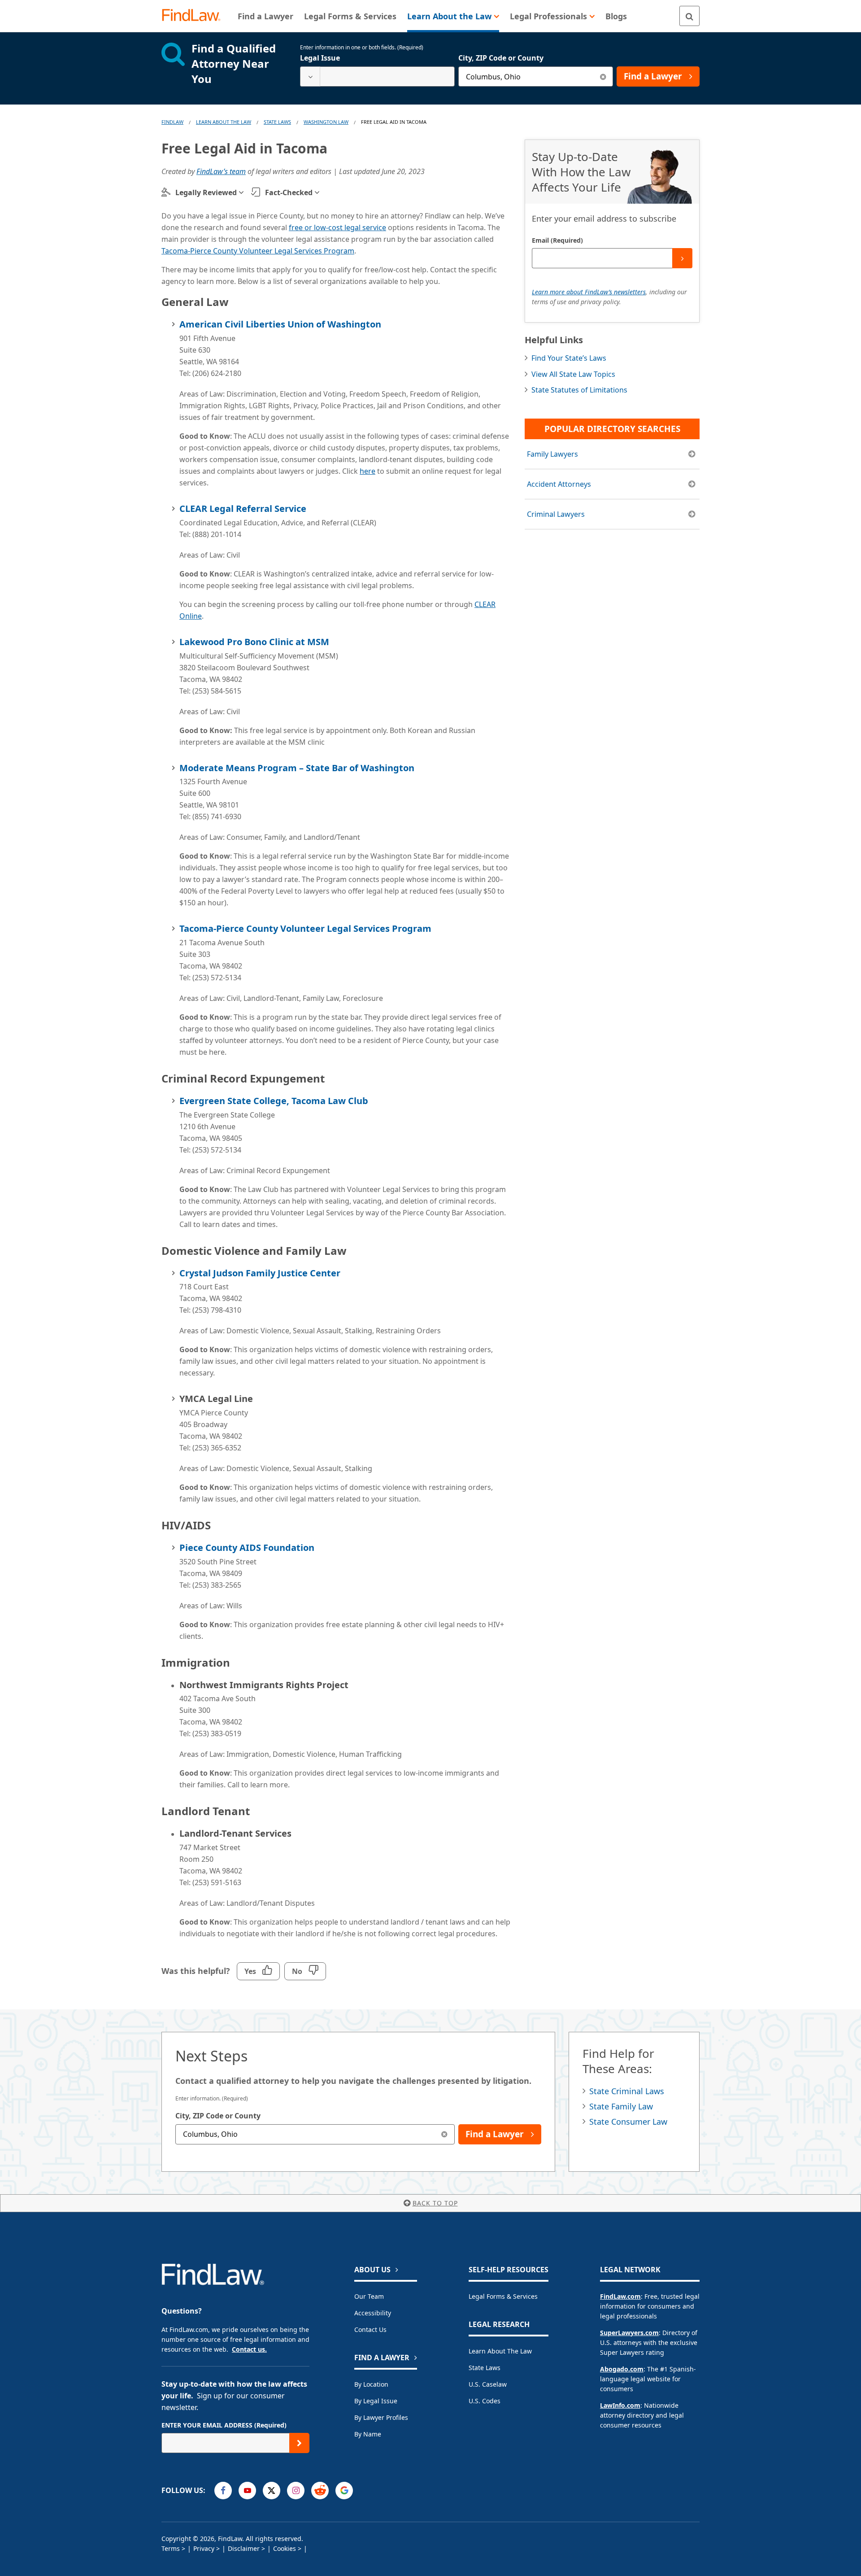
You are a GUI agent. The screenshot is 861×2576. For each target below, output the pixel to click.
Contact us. (249, 2349)
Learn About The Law (224, 122)
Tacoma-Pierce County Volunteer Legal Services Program (258, 251)
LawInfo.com (620, 2405)
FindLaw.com (620, 2296)
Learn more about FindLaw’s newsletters (589, 292)
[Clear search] (603, 76)
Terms (171, 2548)
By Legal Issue (376, 2401)
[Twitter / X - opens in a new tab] (272, 2491)
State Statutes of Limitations (579, 390)
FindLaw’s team (221, 171)
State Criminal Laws (627, 2091)
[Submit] (682, 258)
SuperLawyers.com (629, 2333)
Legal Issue (320, 58)
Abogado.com (622, 2369)
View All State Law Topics (573, 374)
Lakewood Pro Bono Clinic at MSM (254, 642)
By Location (371, 2384)
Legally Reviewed (206, 192)
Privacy (204, 2548)
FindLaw (172, 122)
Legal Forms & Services (503, 2296)
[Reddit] (320, 2491)
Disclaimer (244, 2548)
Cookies (285, 2548)
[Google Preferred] (344, 2491)
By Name (368, 2434)
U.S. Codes (485, 2401)
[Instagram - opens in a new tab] (296, 2491)
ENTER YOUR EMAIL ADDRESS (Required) (224, 2425)
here (367, 471)
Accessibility (373, 2313)
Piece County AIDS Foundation (247, 1548)
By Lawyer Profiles (381, 2417)
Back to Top (435, 2203)
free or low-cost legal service (337, 227)
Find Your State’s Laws (569, 358)
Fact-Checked (289, 192)
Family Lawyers (552, 454)
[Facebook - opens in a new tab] (223, 2491)
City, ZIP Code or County (501, 58)
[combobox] (377, 76)
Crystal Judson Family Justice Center (260, 1273)
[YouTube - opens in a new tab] (247, 2491)
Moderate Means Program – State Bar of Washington (297, 768)
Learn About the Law (500, 2351)
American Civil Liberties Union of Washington (280, 324)
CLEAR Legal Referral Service (243, 509)
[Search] (689, 16)
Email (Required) (557, 240)
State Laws (277, 122)
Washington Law (326, 122)
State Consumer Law (628, 2122)
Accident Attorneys (559, 484)
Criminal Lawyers (556, 514)
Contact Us (370, 2329)
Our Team (369, 2296)
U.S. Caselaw (488, 2384)
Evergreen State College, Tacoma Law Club (274, 1101)
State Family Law (621, 2106)
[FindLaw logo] (195, 16)
